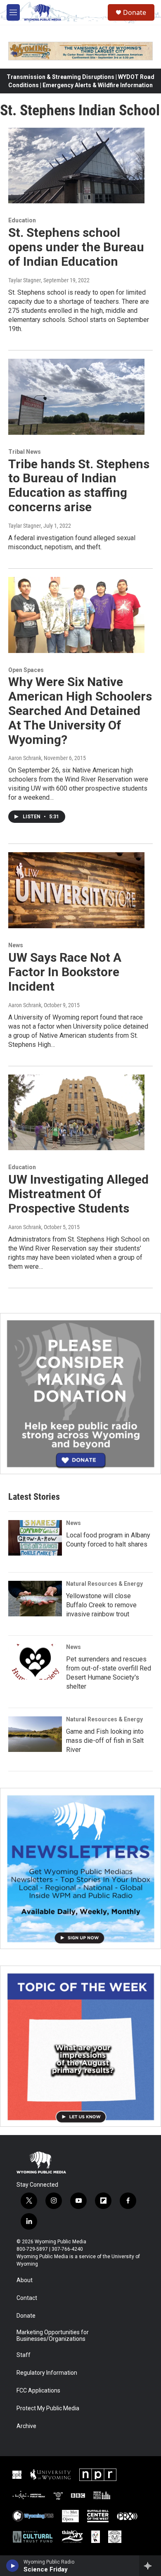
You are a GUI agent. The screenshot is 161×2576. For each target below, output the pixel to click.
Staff (24, 2355)
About (25, 2280)
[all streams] (150, 2566)
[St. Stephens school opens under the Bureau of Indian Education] (76, 166)
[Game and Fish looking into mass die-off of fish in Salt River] (35, 1734)
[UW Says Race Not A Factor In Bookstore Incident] (76, 890)
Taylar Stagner (25, 280)
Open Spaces (26, 670)
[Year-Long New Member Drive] (80, 1394)
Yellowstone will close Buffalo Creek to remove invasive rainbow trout (101, 1605)
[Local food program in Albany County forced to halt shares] (35, 1538)
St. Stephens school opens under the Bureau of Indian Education (76, 247)
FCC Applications (38, 2391)
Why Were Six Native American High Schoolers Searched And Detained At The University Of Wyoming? (80, 710)
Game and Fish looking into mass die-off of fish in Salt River (105, 1741)
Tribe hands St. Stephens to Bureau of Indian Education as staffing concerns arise (79, 485)
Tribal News (25, 452)
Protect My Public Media (48, 2408)
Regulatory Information (47, 2373)
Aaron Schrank (25, 758)
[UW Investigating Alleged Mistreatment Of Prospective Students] (76, 1113)
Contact (27, 2298)
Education (22, 220)
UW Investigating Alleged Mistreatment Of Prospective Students (78, 1194)
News (16, 945)
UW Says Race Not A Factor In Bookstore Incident (65, 972)
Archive (26, 2426)
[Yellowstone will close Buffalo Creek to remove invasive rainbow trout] (35, 1599)
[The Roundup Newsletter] (80, 1868)
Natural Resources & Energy (104, 1584)
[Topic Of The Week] (80, 2046)
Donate (135, 12)
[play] (13, 2566)
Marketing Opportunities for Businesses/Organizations (53, 2336)
